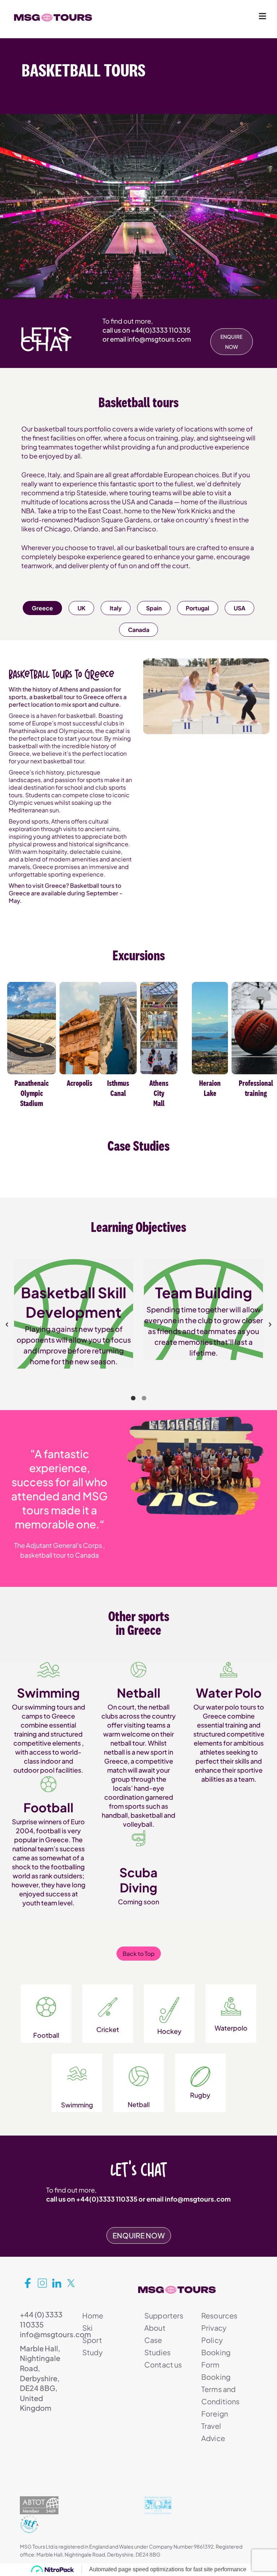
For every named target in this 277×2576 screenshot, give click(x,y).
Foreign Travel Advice (215, 2426)
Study (93, 2352)
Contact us (163, 2364)
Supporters (164, 2315)
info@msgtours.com (159, 339)
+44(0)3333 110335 (161, 330)
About (155, 2328)
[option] (74, 1306)
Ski (87, 2328)
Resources (219, 2315)
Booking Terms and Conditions (221, 2389)
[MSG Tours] (53, 18)
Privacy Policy (214, 2334)
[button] (7, 1325)
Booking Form (216, 2358)
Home (93, 2315)
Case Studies (157, 2346)
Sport (92, 2340)
